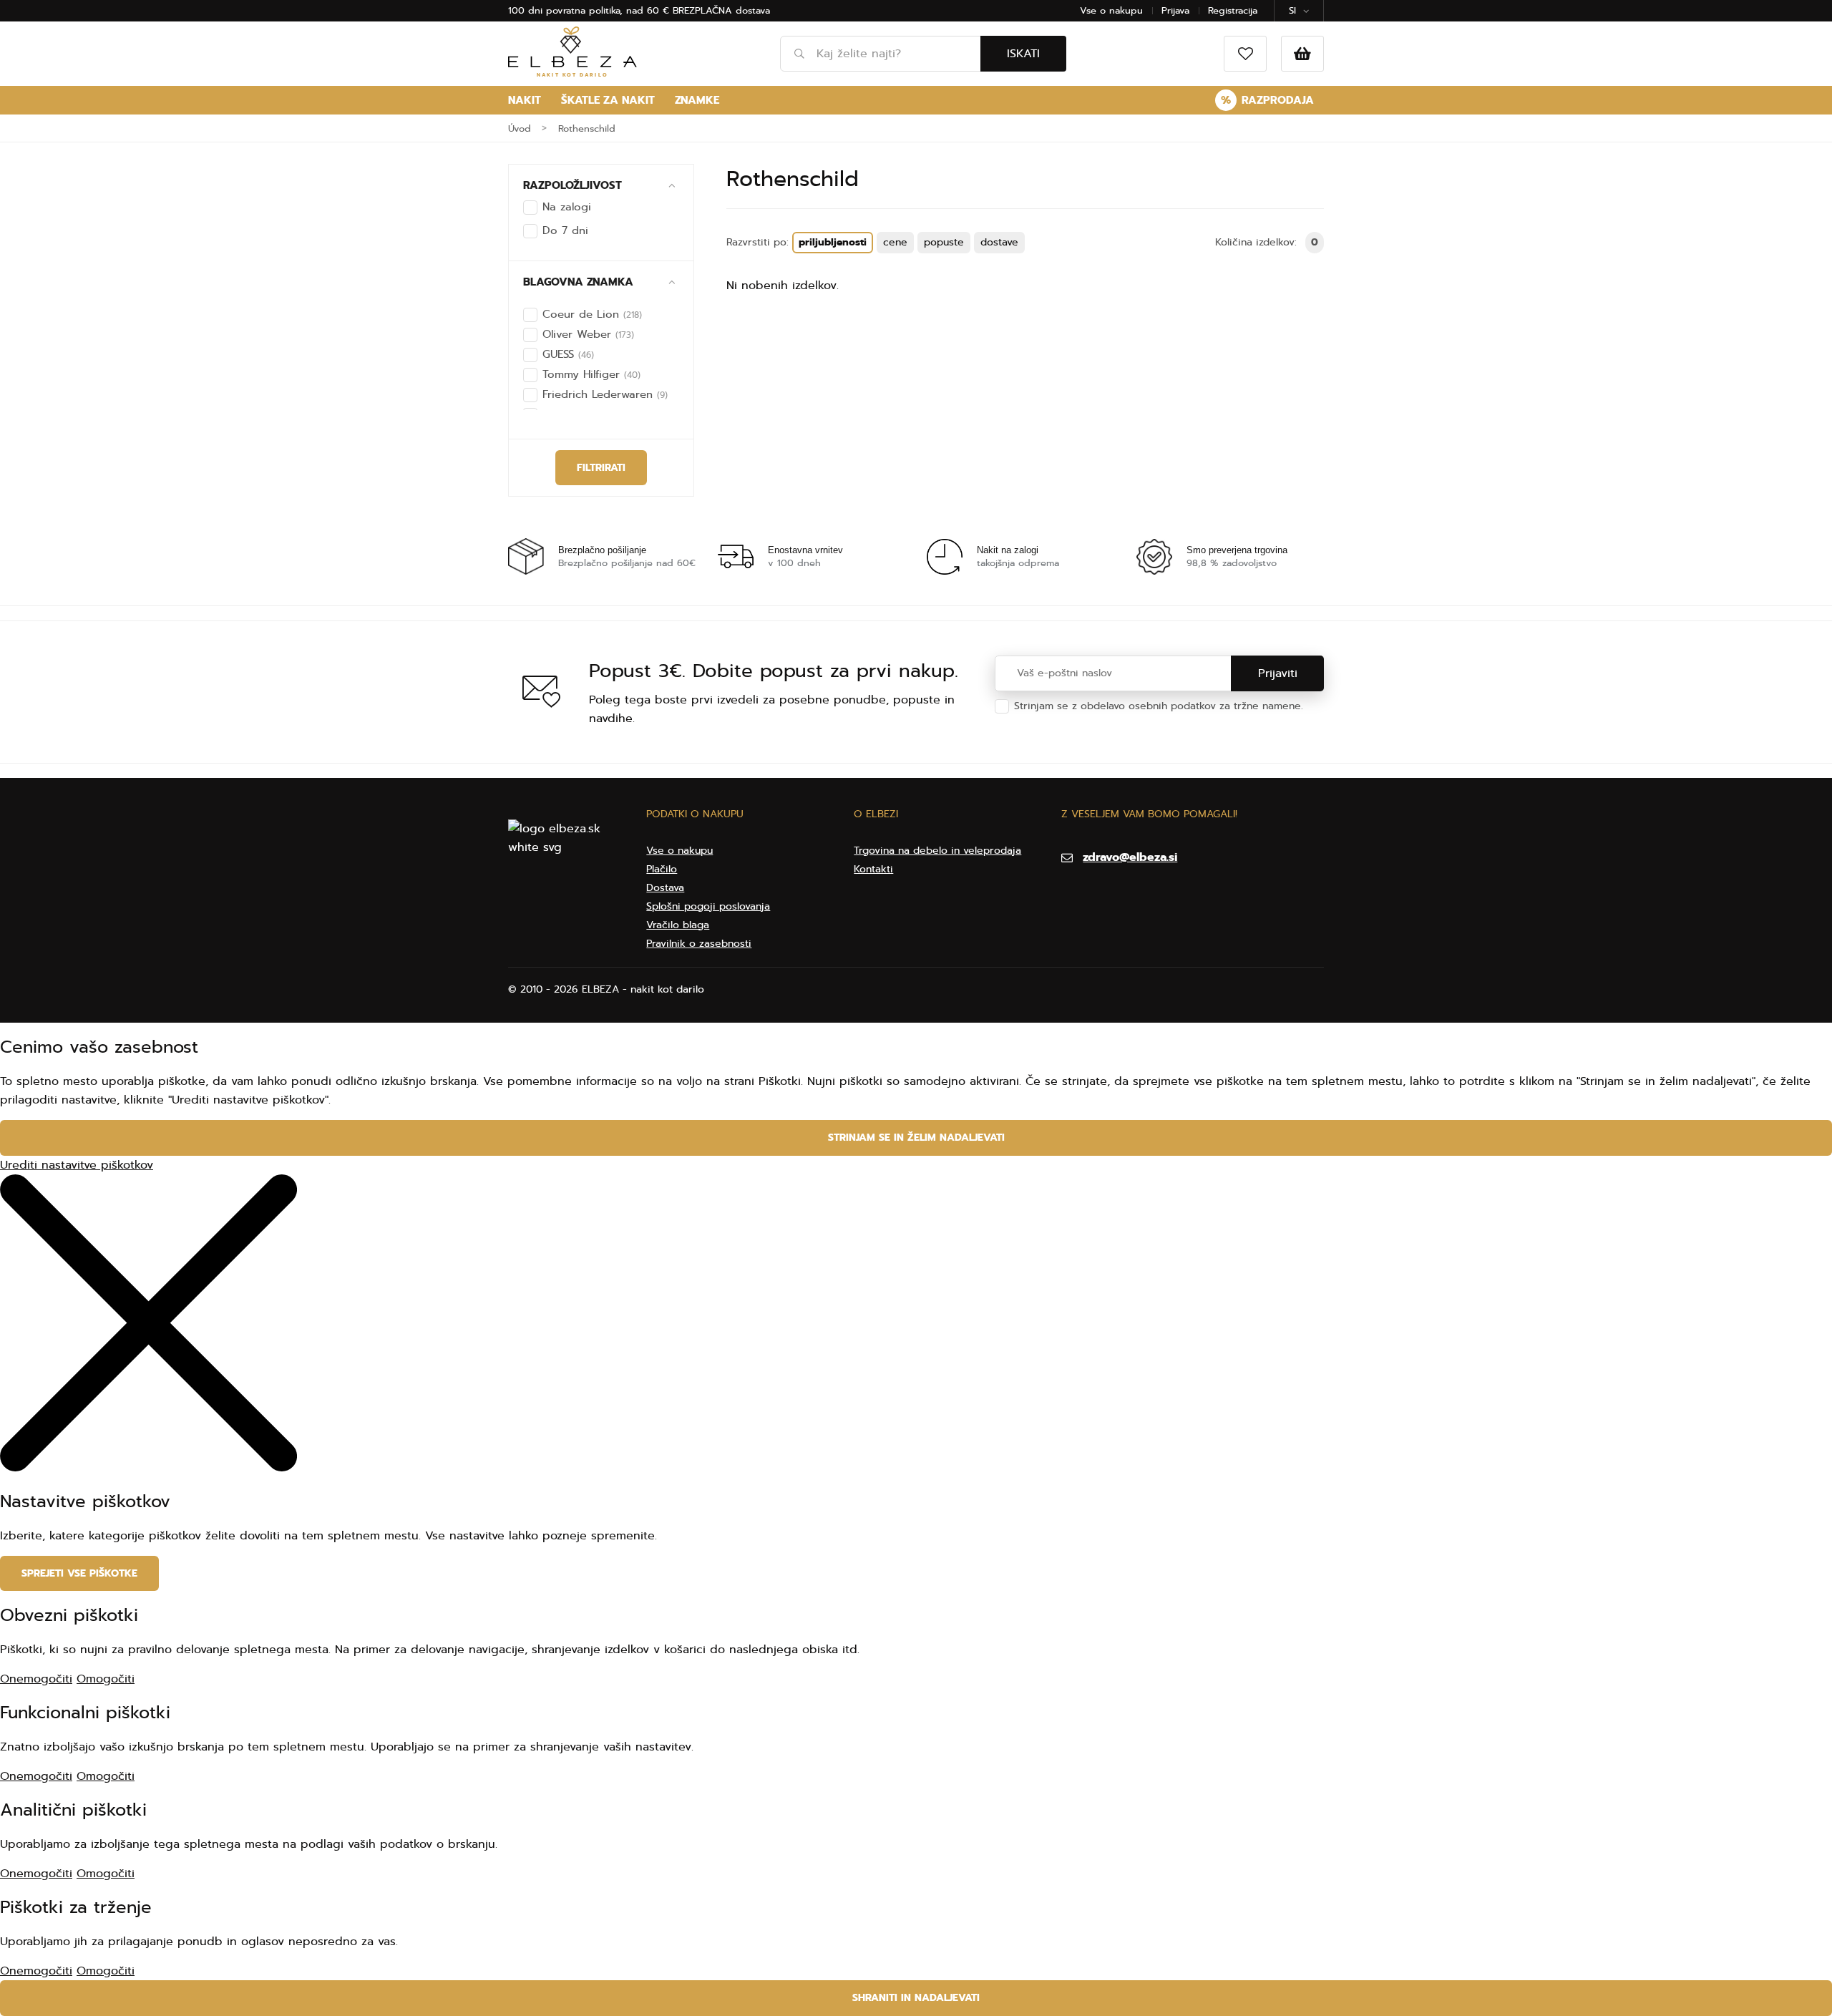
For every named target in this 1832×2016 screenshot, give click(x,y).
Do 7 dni (565, 230)
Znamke (697, 100)
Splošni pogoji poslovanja (708, 906)
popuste (944, 242)
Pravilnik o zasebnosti (699, 944)
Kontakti (873, 869)
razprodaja (1267, 100)
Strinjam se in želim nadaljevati (916, 1138)
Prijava (1175, 10)
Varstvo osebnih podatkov (1078, 720)
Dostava (665, 888)
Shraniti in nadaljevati (916, 1998)
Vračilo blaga (678, 925)
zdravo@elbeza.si (1130, 857)
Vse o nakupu (1111, 10)
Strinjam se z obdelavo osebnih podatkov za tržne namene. (1159, 713)
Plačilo (662, 869)
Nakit (525, 100)
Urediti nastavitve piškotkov (77, 1165)
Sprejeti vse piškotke (79, 1573)
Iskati (1023, 54)
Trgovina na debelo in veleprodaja (937, 851)
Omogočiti (106, 1679)
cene (895, 242)
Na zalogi (567, 207)
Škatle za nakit (608, 100)
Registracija (1233, 10)
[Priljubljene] (1245, 54)
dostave (999, 242)
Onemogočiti (36, 1679)
